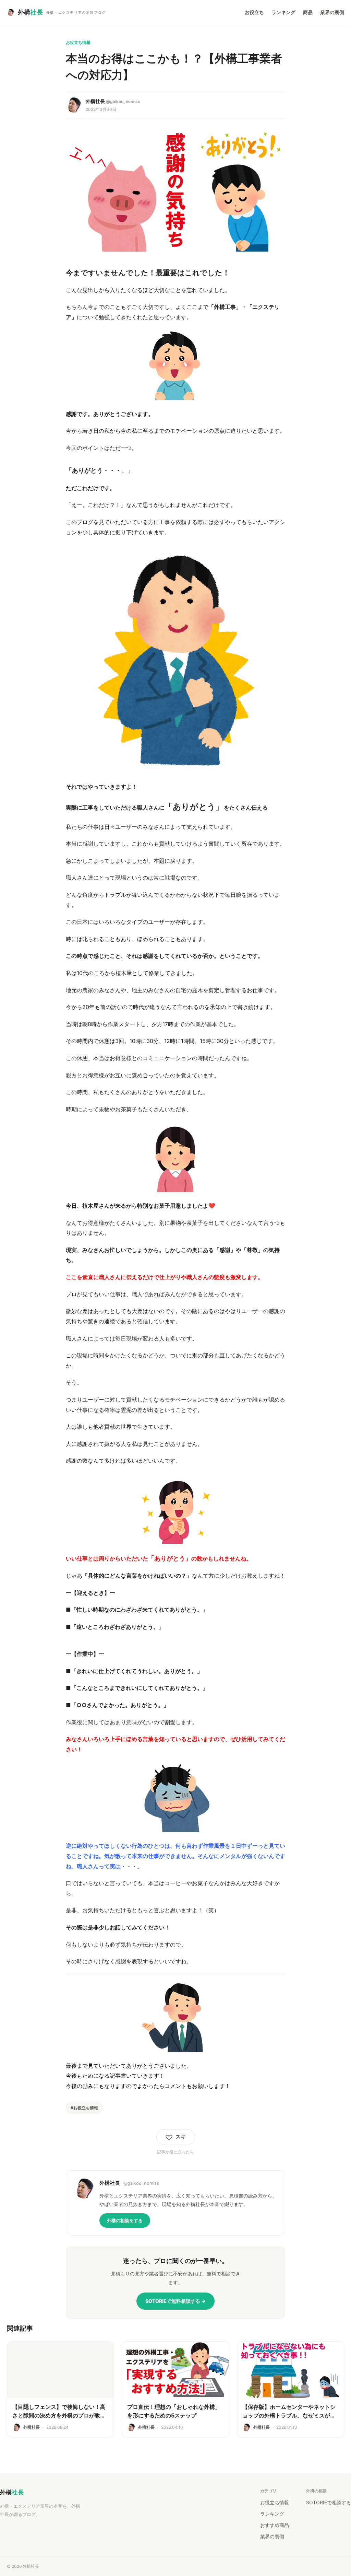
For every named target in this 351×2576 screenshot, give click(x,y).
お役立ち (254, 12)
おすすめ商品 (275, 2525)
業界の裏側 (332, 12)
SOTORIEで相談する (329, 2502)
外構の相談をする (125, 2220)
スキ (181, 2137)
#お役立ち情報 (84, 2108)
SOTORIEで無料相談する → (175, 2301)
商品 (308, 12)
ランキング (283, 12)
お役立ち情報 (275, 2502)
